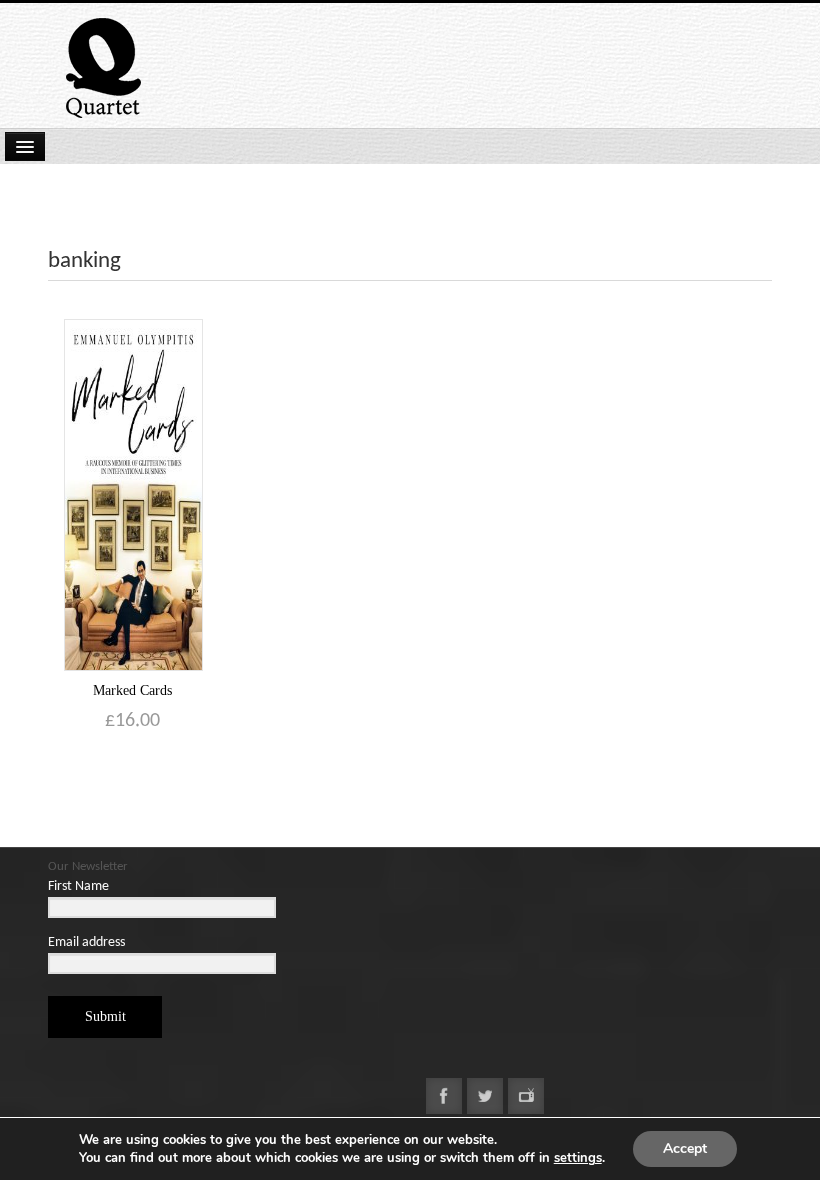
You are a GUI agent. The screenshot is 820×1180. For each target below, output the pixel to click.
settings (578, 1158)
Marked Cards (132, 690)
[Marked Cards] (133, 494)
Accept (685, 1148)
